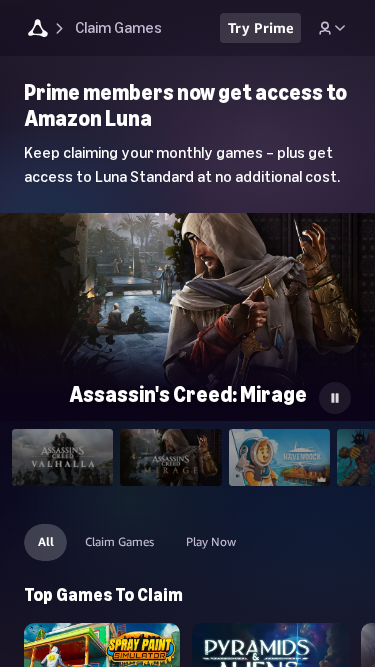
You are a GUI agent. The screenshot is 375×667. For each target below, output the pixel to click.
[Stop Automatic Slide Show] (335, 398)
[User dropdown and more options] (332, 28)
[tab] (62, 457)
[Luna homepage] (38, 30)
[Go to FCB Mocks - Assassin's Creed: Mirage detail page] (187, 318)
